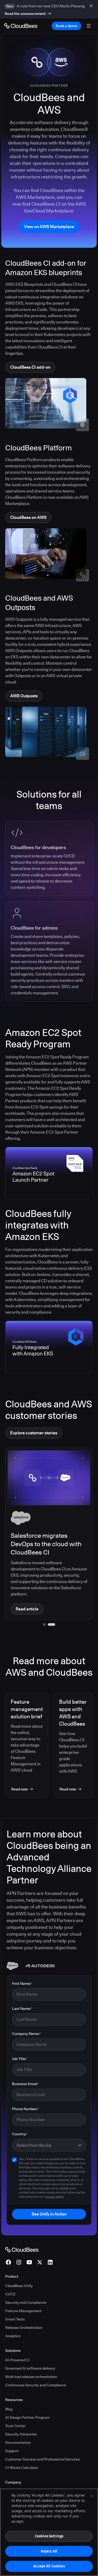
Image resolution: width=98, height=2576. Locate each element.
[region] (49, 2532)
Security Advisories (21, 2434)
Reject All (49, 2551)
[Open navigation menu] (89, 26)
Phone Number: (26, 2109)
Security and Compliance (26, 2302)
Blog (9, 2409)
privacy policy (54, 2197)
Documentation (18, 2442)
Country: (20, 2134)
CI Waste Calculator (22, 2468)
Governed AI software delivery (30, 2368)
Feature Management (23, 2311)
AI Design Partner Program (27, 2417)
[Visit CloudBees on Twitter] (40, 2262)
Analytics (13, 2336)
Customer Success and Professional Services (42, 2459)
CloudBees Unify (19, 2286)
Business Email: (25, 2084)
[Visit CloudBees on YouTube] (29, 2262)
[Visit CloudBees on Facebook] (8, 2262)
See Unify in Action (49, 2214)
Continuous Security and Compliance (36, 2385)
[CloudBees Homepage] (22, 2249)
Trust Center (15, 2426)
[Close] (92, 2496)
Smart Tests (15, 2319)
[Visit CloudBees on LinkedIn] (50, 2262)
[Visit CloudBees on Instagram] (19, 2262)
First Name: (22, 1983)
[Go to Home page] (21, 26)
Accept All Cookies (49, 2566)
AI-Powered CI (17, 2360)
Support (12, 2451)
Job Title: (20, 2059)
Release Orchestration (24, 2328)
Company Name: (27, 2034)
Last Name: (22, 2009)
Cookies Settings (49, 2536)
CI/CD (10, 2294)
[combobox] (46, 2145)
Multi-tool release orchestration (31, 2377)
